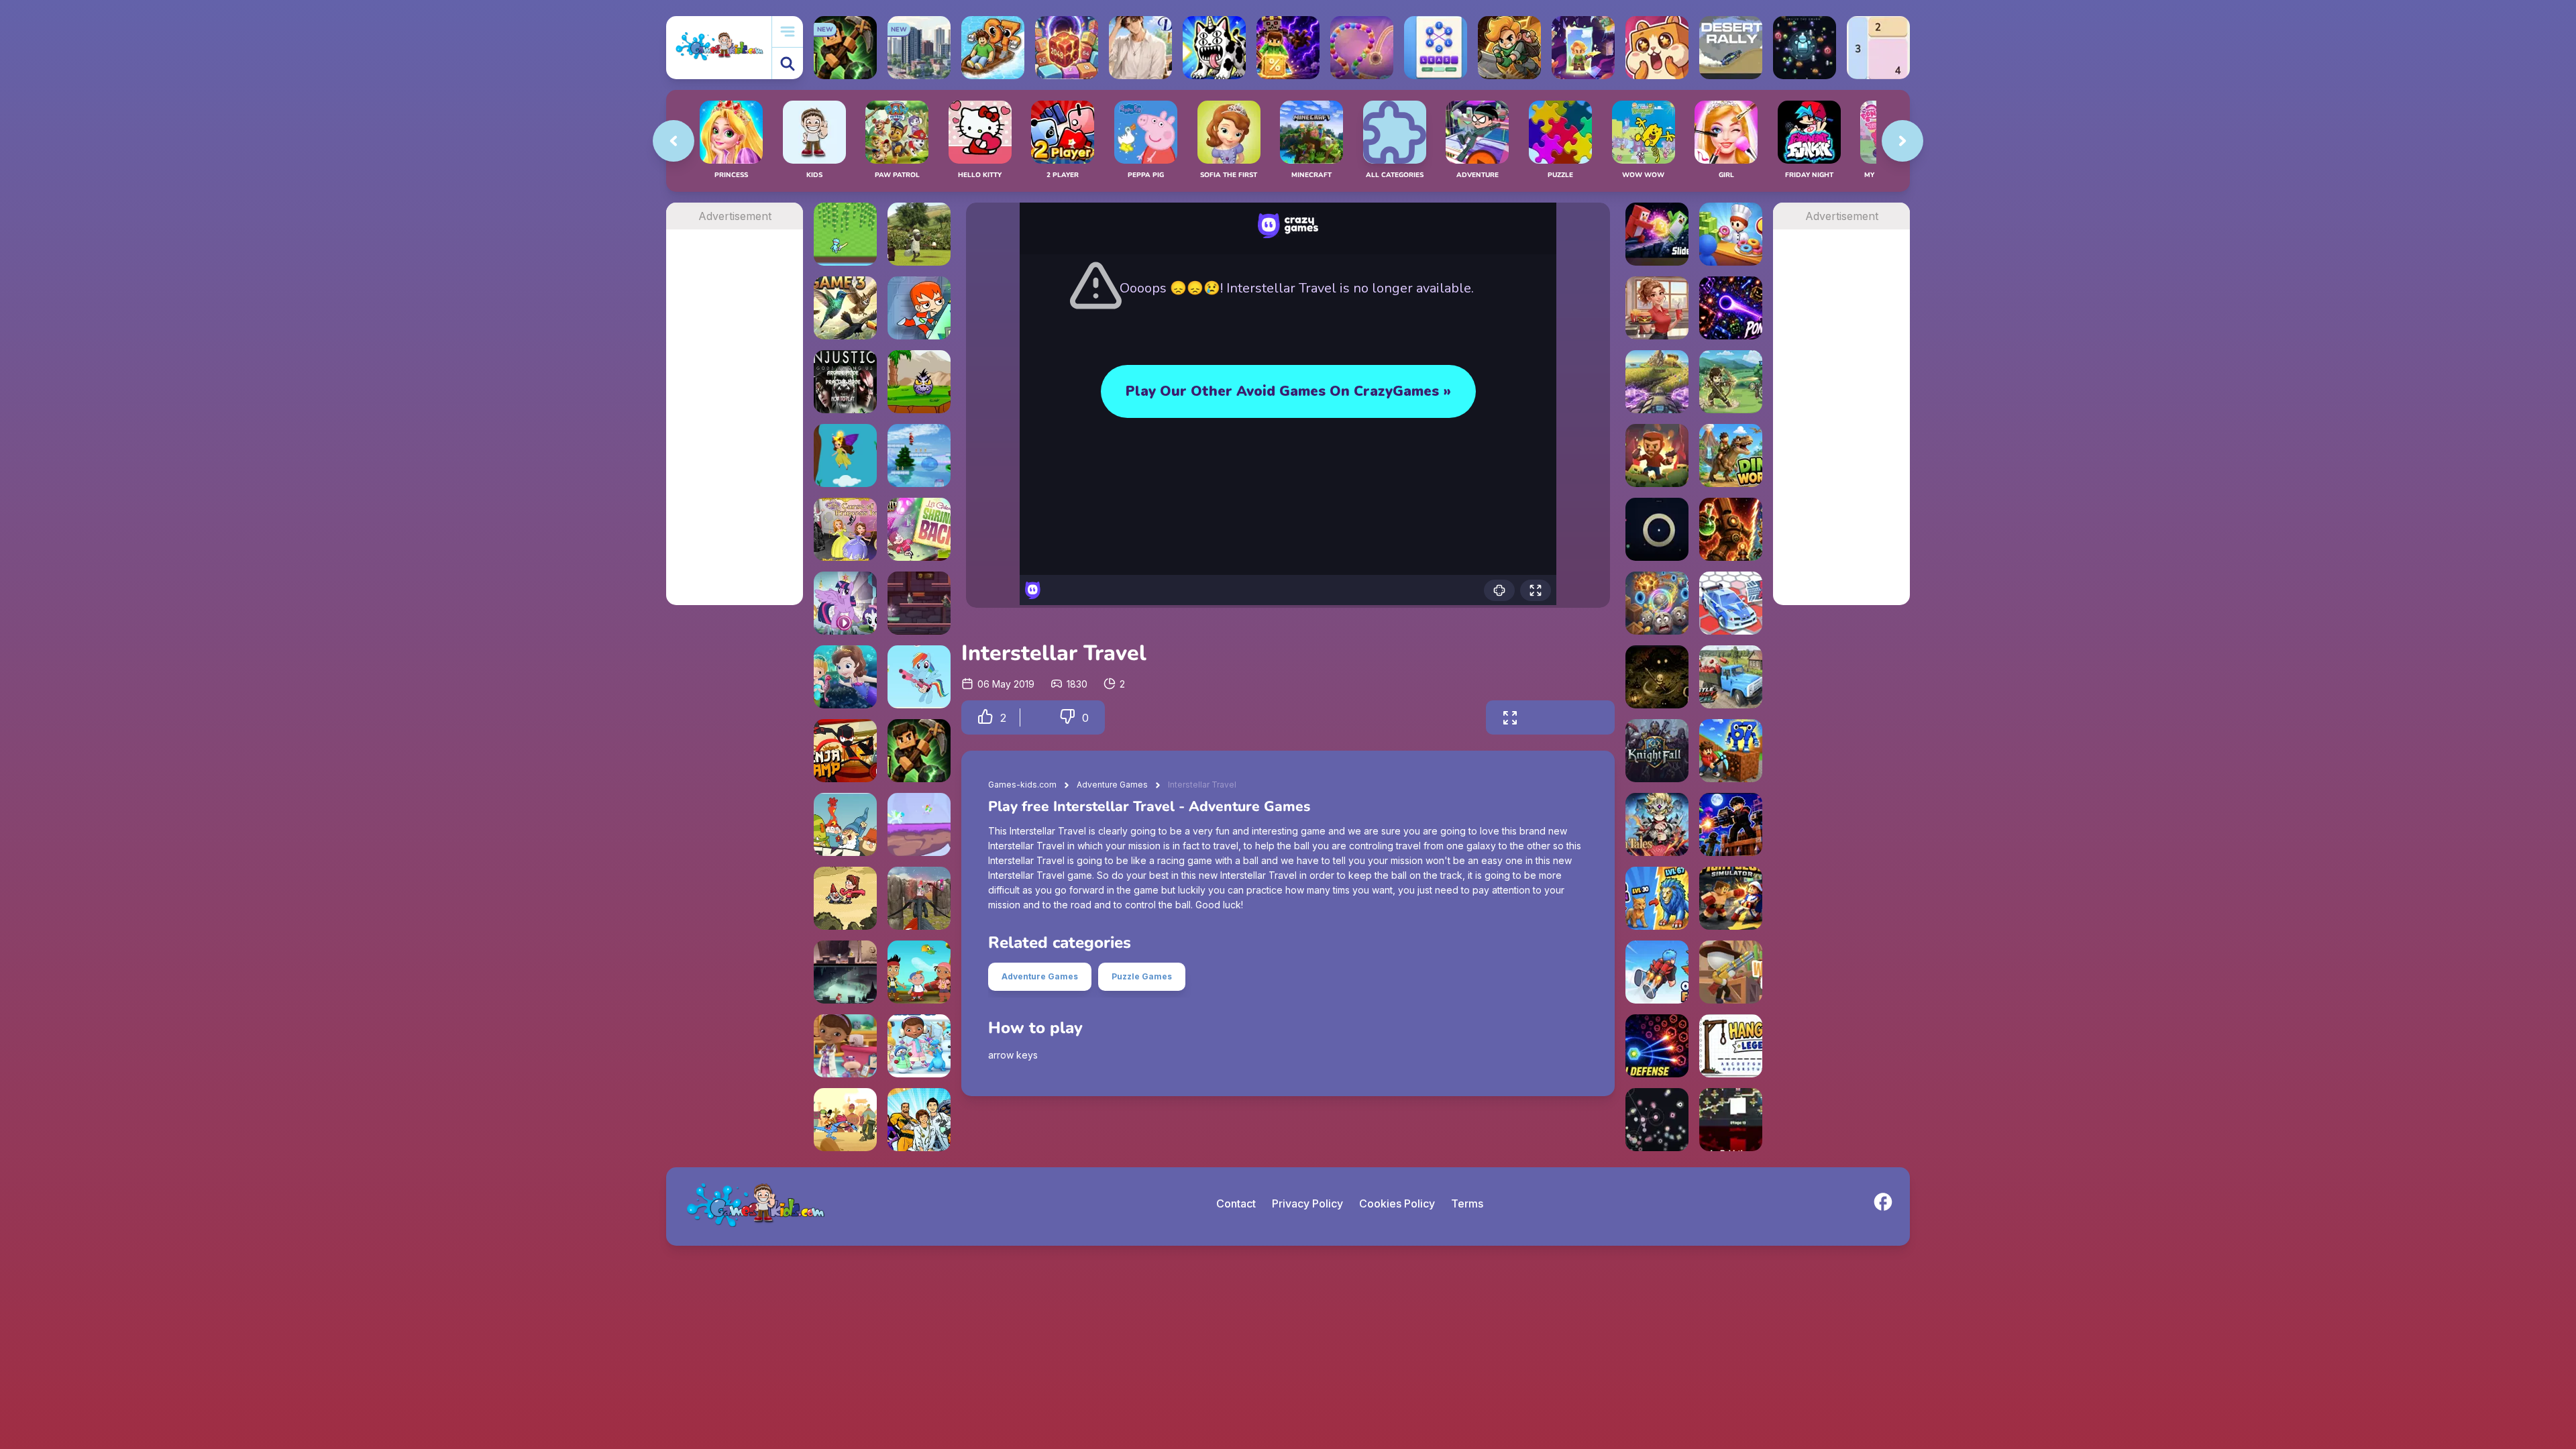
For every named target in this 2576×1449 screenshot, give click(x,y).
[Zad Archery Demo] (1731, 382)
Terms (1467, 1203)
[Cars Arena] (1731, 603)
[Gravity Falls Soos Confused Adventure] (919, 603)
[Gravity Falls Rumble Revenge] (845, 898)
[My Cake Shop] (1731, 234)
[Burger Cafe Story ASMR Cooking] (1657, 308)
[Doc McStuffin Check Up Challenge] (845, 1046)
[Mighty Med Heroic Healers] (919, 1120)
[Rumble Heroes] (1583, 48)
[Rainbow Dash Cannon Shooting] (919, 677)
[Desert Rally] (1731, 48)
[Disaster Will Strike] (919, 382)
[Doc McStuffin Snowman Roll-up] (919, 1046)
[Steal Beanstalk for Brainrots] (1509, 48)
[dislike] (1067, 717)
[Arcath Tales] (1657, 824)
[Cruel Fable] (1657, 677)
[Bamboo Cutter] (845, 234)
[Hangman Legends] (1731, 1046)
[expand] (1510, 717)
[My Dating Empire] (1140, 48)
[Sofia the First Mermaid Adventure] (845, 677)
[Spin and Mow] (1657, 382)
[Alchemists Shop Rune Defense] (1731, 529)
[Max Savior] (919, 308)
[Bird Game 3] (845, 308)
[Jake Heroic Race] (919, 972)
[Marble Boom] (1362, 48)
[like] (985, 717)
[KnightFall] (1657, 751)
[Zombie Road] (1657, 455)
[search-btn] (788, 63)
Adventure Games (1112, 785)
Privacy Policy (1307, 1203)
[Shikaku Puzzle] (1878, 48)
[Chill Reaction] (1657, 1120)
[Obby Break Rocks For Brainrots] (1731, 751)
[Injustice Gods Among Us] (845, 382)
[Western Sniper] (1731, 972)
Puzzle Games (1142, 976)
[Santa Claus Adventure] (919, 455)
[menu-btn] (788, 32)
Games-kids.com (1022, 785)
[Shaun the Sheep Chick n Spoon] (919, 234)
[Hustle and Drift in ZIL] (1731, 677)
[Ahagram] (1436, 48)
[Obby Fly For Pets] (1657, 972)
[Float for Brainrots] (993, 48)
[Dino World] (1731, 455)
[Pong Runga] (1731, 308)
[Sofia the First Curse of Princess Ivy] (845, 529)
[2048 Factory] (1067, 48)
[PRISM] (1657, 529)
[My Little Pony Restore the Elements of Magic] (845, 603)
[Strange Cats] (1214, 48)
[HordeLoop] (1805, 48)
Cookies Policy (1397, 1203)
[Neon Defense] (1657, 1046)
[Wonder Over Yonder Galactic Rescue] (845, 1120)
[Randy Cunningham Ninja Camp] (845, 751)
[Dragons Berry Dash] (919, 898)
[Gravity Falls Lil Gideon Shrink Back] (919, 529)
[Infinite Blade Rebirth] (1731, 1120)
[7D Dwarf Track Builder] (845, 824)
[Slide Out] (1657, 234)
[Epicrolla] (1657, 603)
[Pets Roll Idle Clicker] (1657, 48)
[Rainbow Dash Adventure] (919, 824)
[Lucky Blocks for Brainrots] (1288, 48)
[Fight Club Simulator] (1731, 898)
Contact (1236, 1203)
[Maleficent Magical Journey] (845, 455)
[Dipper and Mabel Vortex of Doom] (845, 972)
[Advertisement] (735, 431)
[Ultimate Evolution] (1657, 898)
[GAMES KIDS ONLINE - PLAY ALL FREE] (719, 47)
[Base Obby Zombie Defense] (1731, 824)
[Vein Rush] (919, 751)
